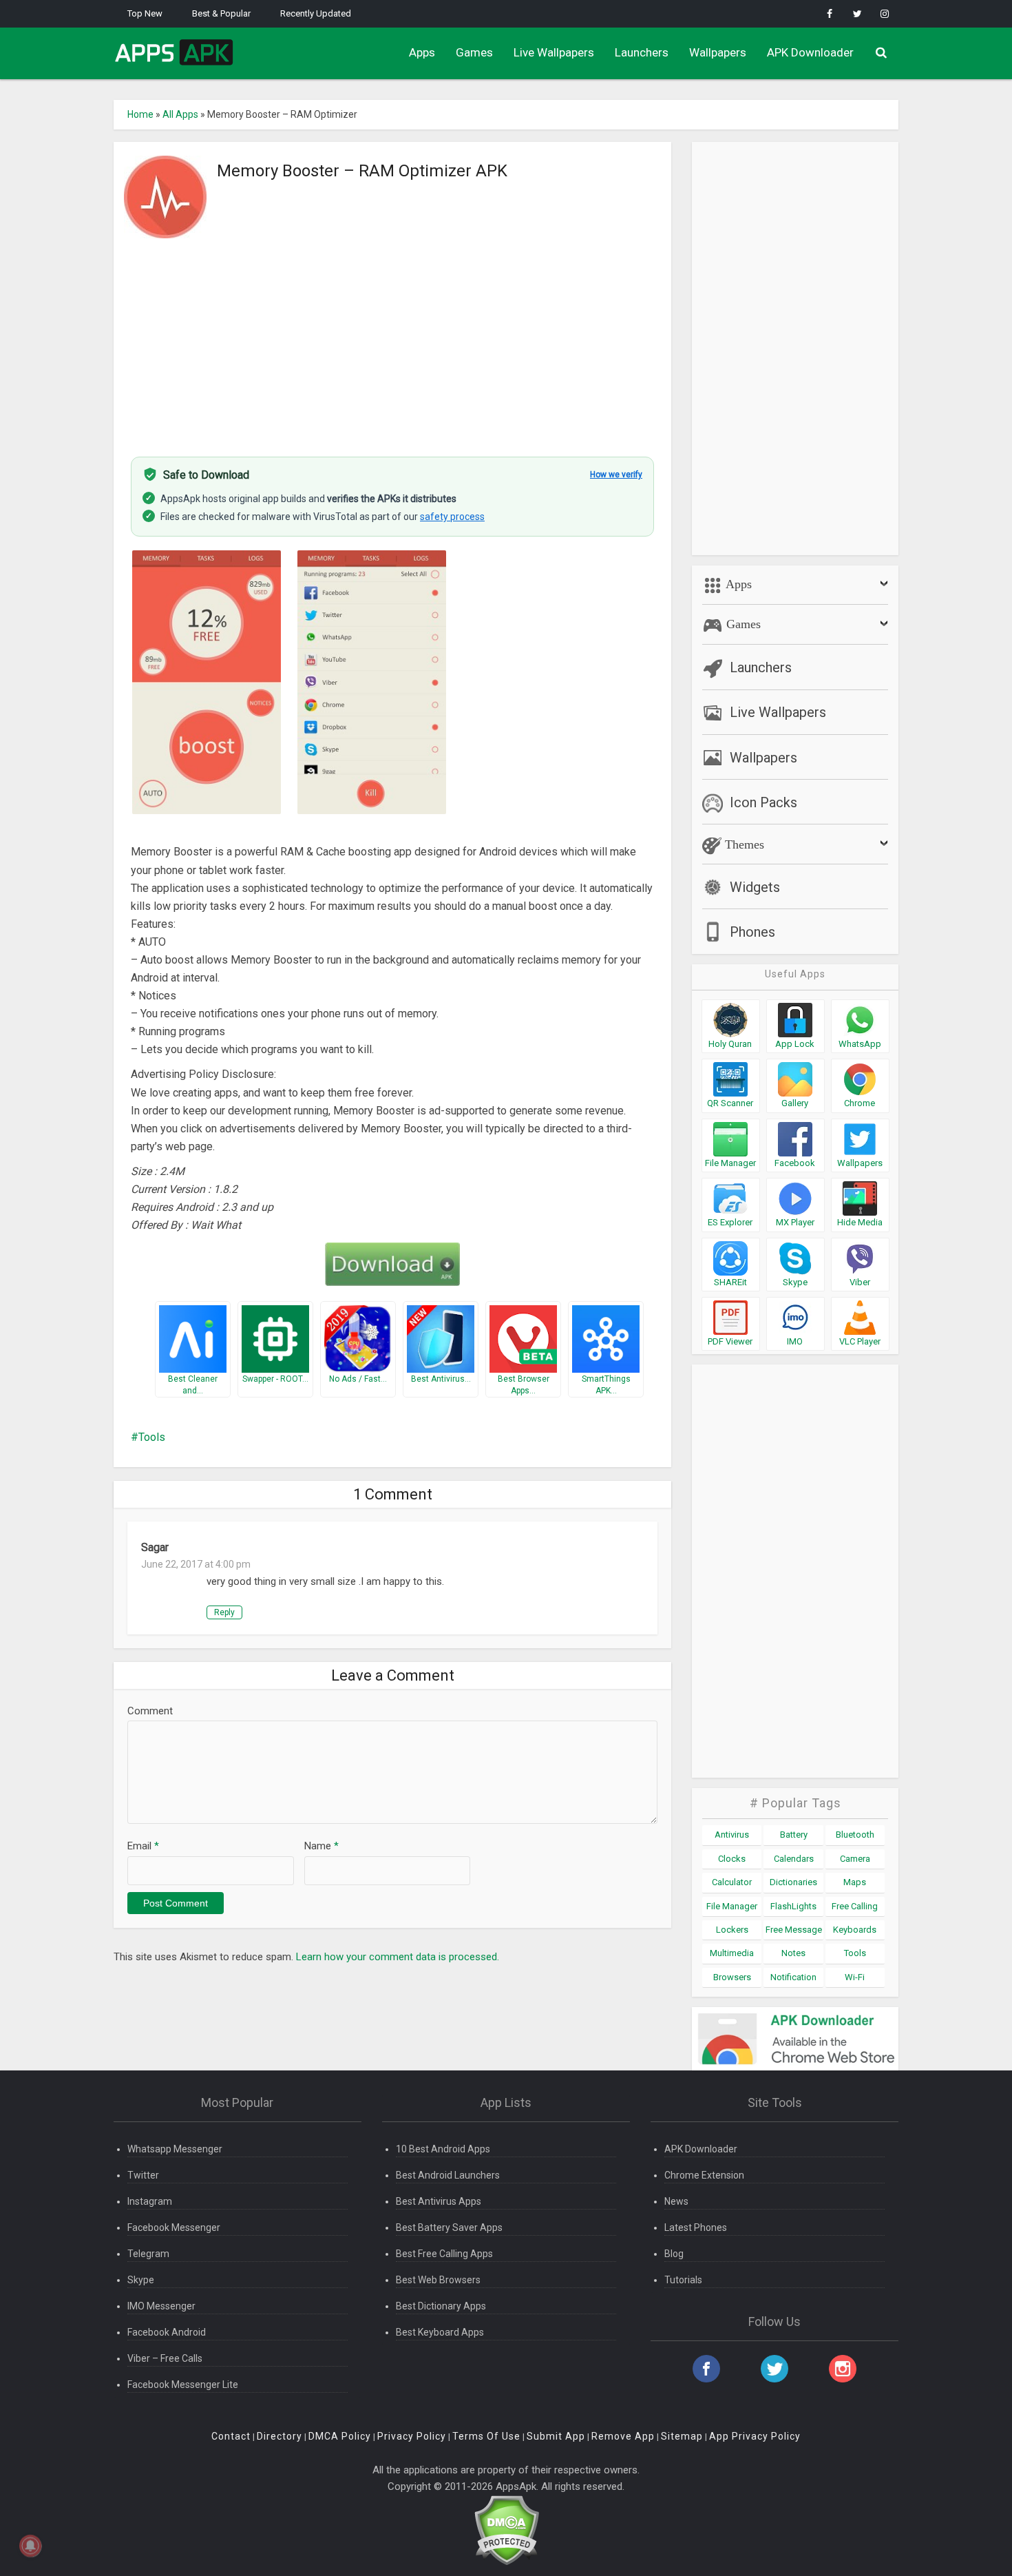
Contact (231, 2436)
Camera (855, 1859)
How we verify (616, 475)
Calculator (732, 1882)
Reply (224, 1612)
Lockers (732, 1930)
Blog (674, 2254)
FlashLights (793, 1906)
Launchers (642, 52)
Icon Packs (763, 802)
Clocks (732, 1859)
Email (143, 1846)
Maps (855, 1882)
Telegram (148, 2254)
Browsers (732, 1977)
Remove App (623, 2436)
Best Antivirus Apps (439, 2201)
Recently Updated (316, 13)
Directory (280, 2436)
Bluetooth (855, 1835)
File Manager (732, 1906)
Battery (794, 1835)
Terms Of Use (486, 2436)
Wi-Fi (855, 1977)
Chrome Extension (704, 2175)
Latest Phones (696, 2227)
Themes (743, 844)
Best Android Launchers (448, 2175)
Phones (752, 932)
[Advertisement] (392, 340)
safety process (452, 517)
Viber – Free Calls (165, 2358)
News (676, 2201)
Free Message (794, 1930)
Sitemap (682, 2436)
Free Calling (855, 1906)
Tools (152, 1437)
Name (321, 1846)
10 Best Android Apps (443, 2149)
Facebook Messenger (174, 2227)
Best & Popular (221, 13)
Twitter (143, 2175)
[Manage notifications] (30, 2546)
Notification (793, 1977)
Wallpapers (718, 52)
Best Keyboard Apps (440, 2332)
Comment (150, 1711)
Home (140, 114)
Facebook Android (167, 2332)
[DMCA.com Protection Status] (506, 2530)
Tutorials (683, 2280)
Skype (141, 2280)
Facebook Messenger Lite (183, 2385)
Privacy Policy (412, 2436)
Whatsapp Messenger (175, 2149)
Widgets (755, 887)
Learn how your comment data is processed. (398, 1957)
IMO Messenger (161, 2306)
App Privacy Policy (755, 2436)
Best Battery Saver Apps (449, 2227)
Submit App (556, 2436)
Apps (422, 52)
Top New (145, 13)
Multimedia (732, 1953)
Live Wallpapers (554, 52)
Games (474, 52)
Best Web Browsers (438, 2280)
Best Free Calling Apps (444, 2254)
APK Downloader (810, 52)
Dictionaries (793, 1882)
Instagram (150, 2201)
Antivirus (732, 1835)
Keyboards (855, 1930)
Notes (793, 1953)
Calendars (794, 1859)
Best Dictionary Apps (441, 2306)
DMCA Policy (340, 2436)
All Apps (180, 114)
